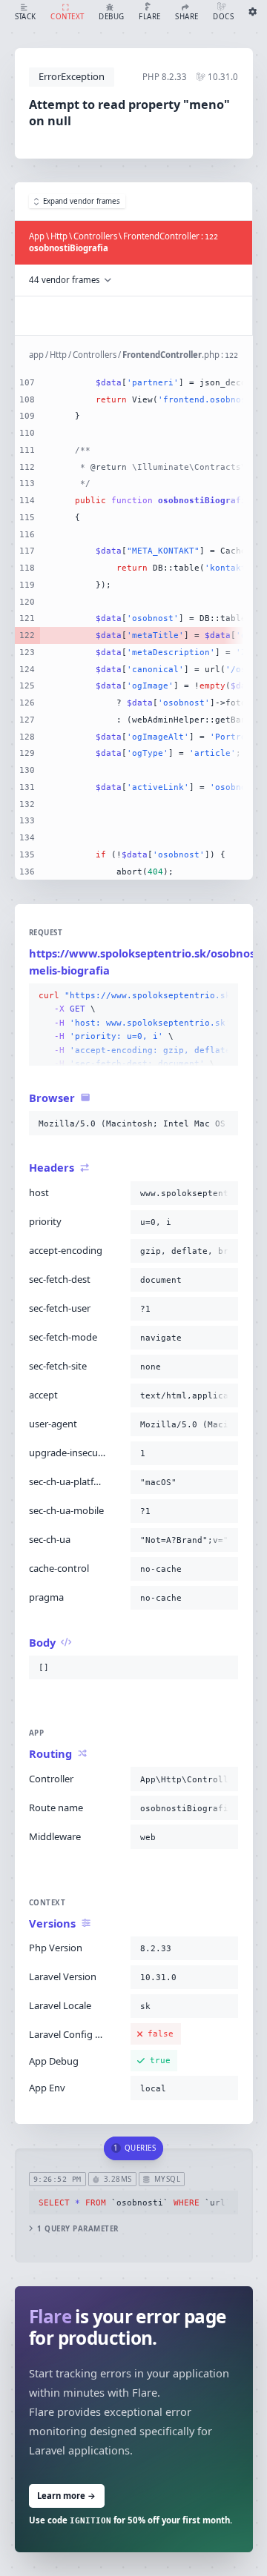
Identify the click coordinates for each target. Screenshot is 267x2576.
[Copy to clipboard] (224, 996)
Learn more (66, 2496)
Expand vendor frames (82, 201)
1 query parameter (78, 2229)
